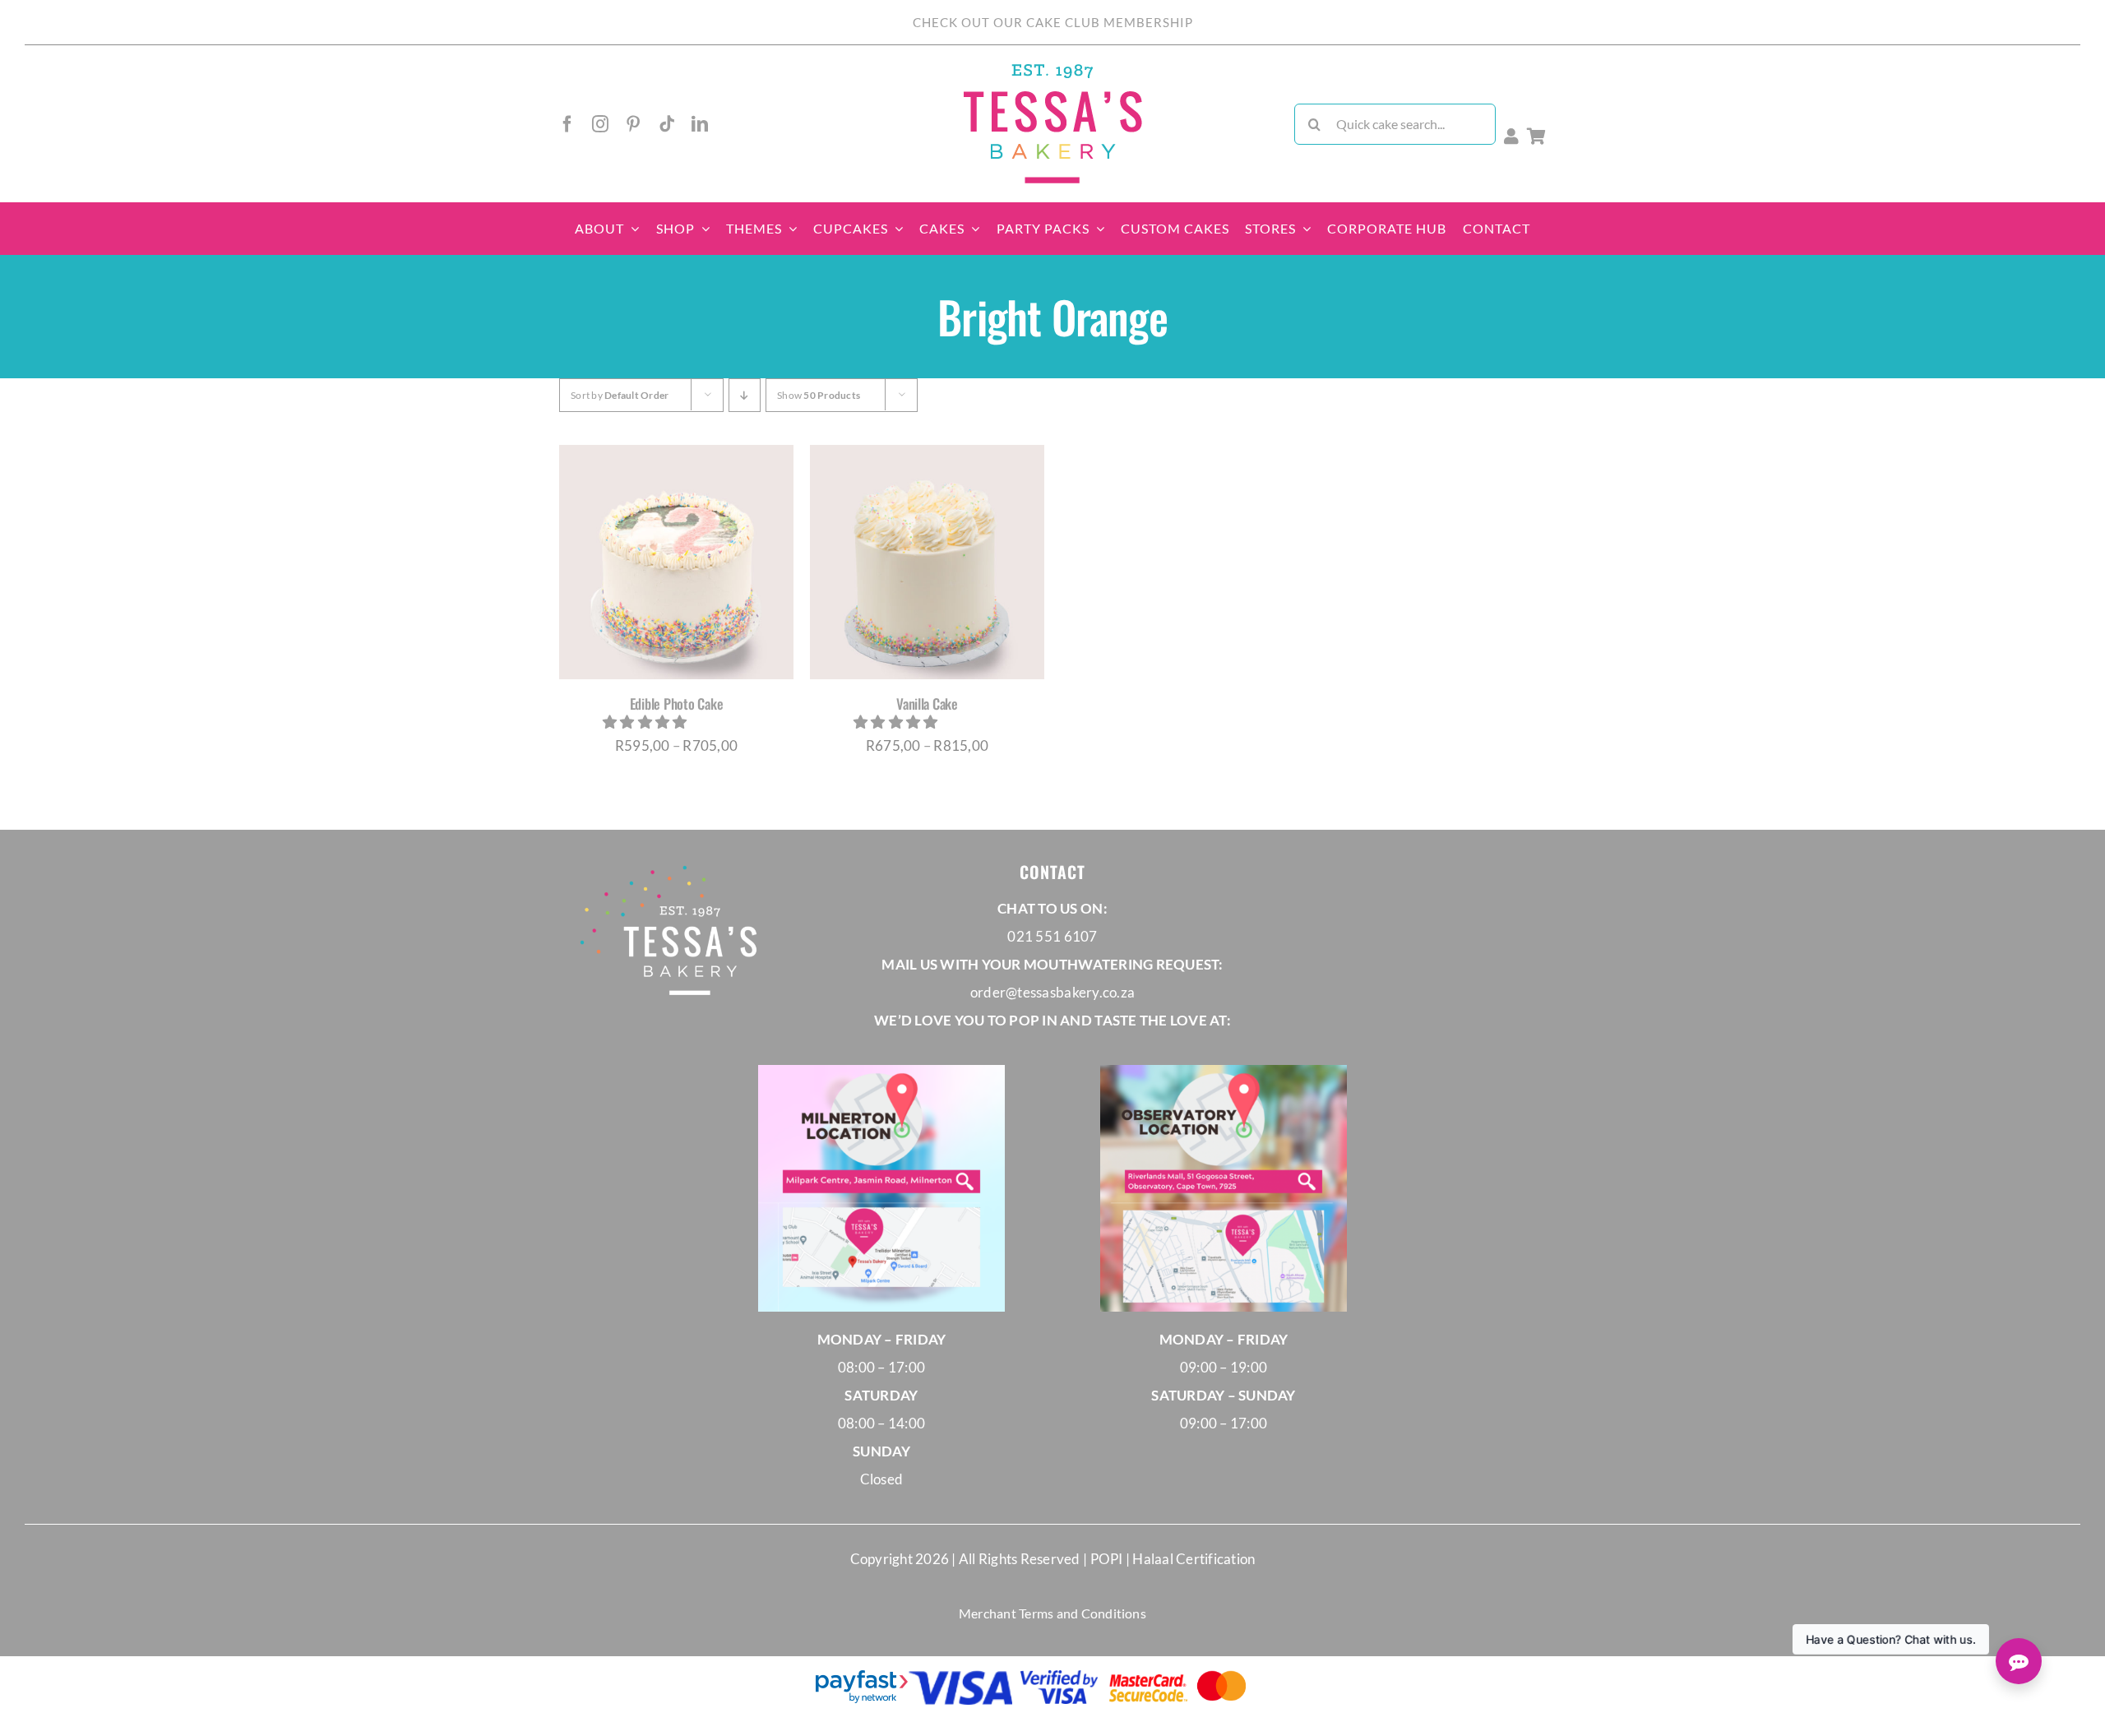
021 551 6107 (1052, 936)
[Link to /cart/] (1536, 137)
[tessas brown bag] (1052, 69)
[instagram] (600, 124)
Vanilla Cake (927, 704)
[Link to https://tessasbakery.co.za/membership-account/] (1511, 137)
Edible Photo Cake (677, 704)
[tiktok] (667, 124)
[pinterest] (633, 124)
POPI (1108, 1559)
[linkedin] (700, 124)
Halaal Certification (1194, 1559)
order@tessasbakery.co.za (1052, 992)
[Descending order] (745, 395)
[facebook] (567, 124)
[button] (646, 722)
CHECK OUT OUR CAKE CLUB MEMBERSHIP (1053, 22)
